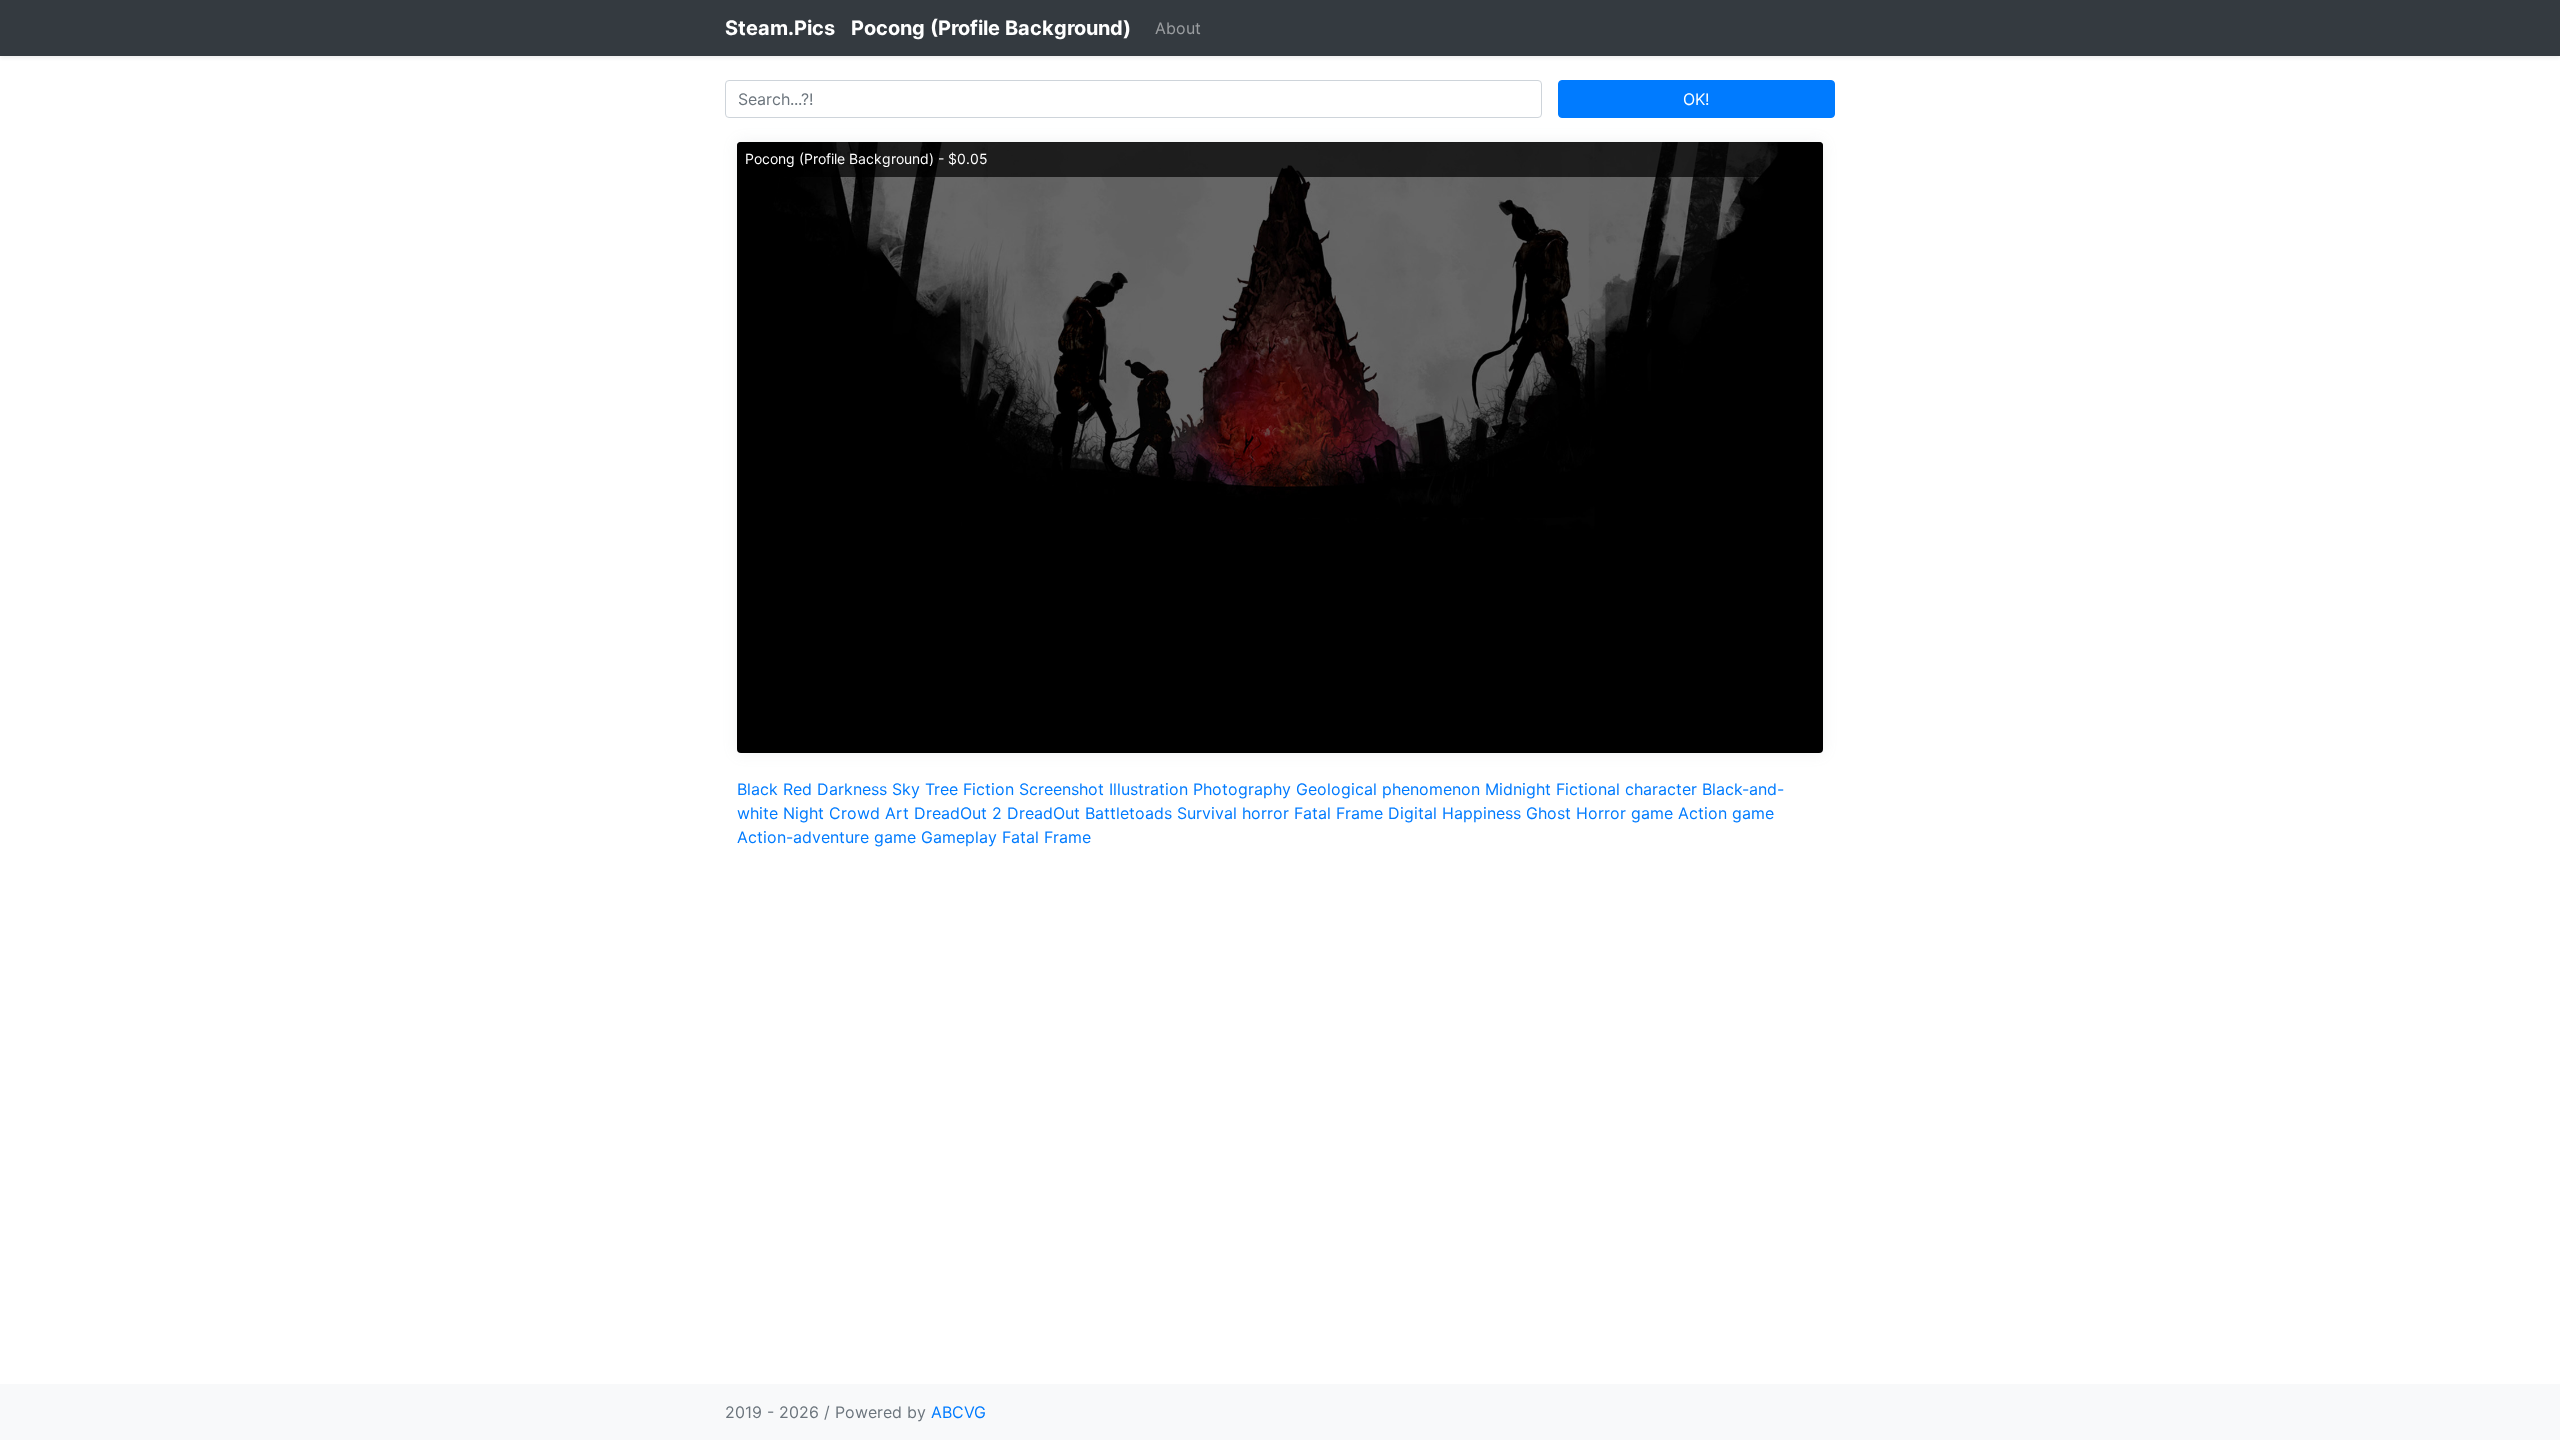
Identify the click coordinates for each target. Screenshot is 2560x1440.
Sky (906, 789)
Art (897, 813)
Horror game (1624, 813)
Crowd (854, 813)
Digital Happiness (1454, 813)
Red (797, 789)
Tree (941, 789)
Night (803, 813)
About (1178, 28)
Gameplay (959, 837)
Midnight (1518, 789)
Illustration (1148, 789)
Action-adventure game (826, 837)
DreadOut (1043, 813)
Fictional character (1626, 789)
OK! (1696, 99)
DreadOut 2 (958, 813)
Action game (1726, 813)
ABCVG (958, 1412)
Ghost (1548, 813)
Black (757, 789)
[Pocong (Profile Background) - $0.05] (1280, 446)
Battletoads (1128, 813)
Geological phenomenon (1388, 789)
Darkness (852, 789)
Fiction (988, 789)
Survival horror (1233, 813)
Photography (1242, 789)
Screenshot (1061, 789)
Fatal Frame (1338, 813)
